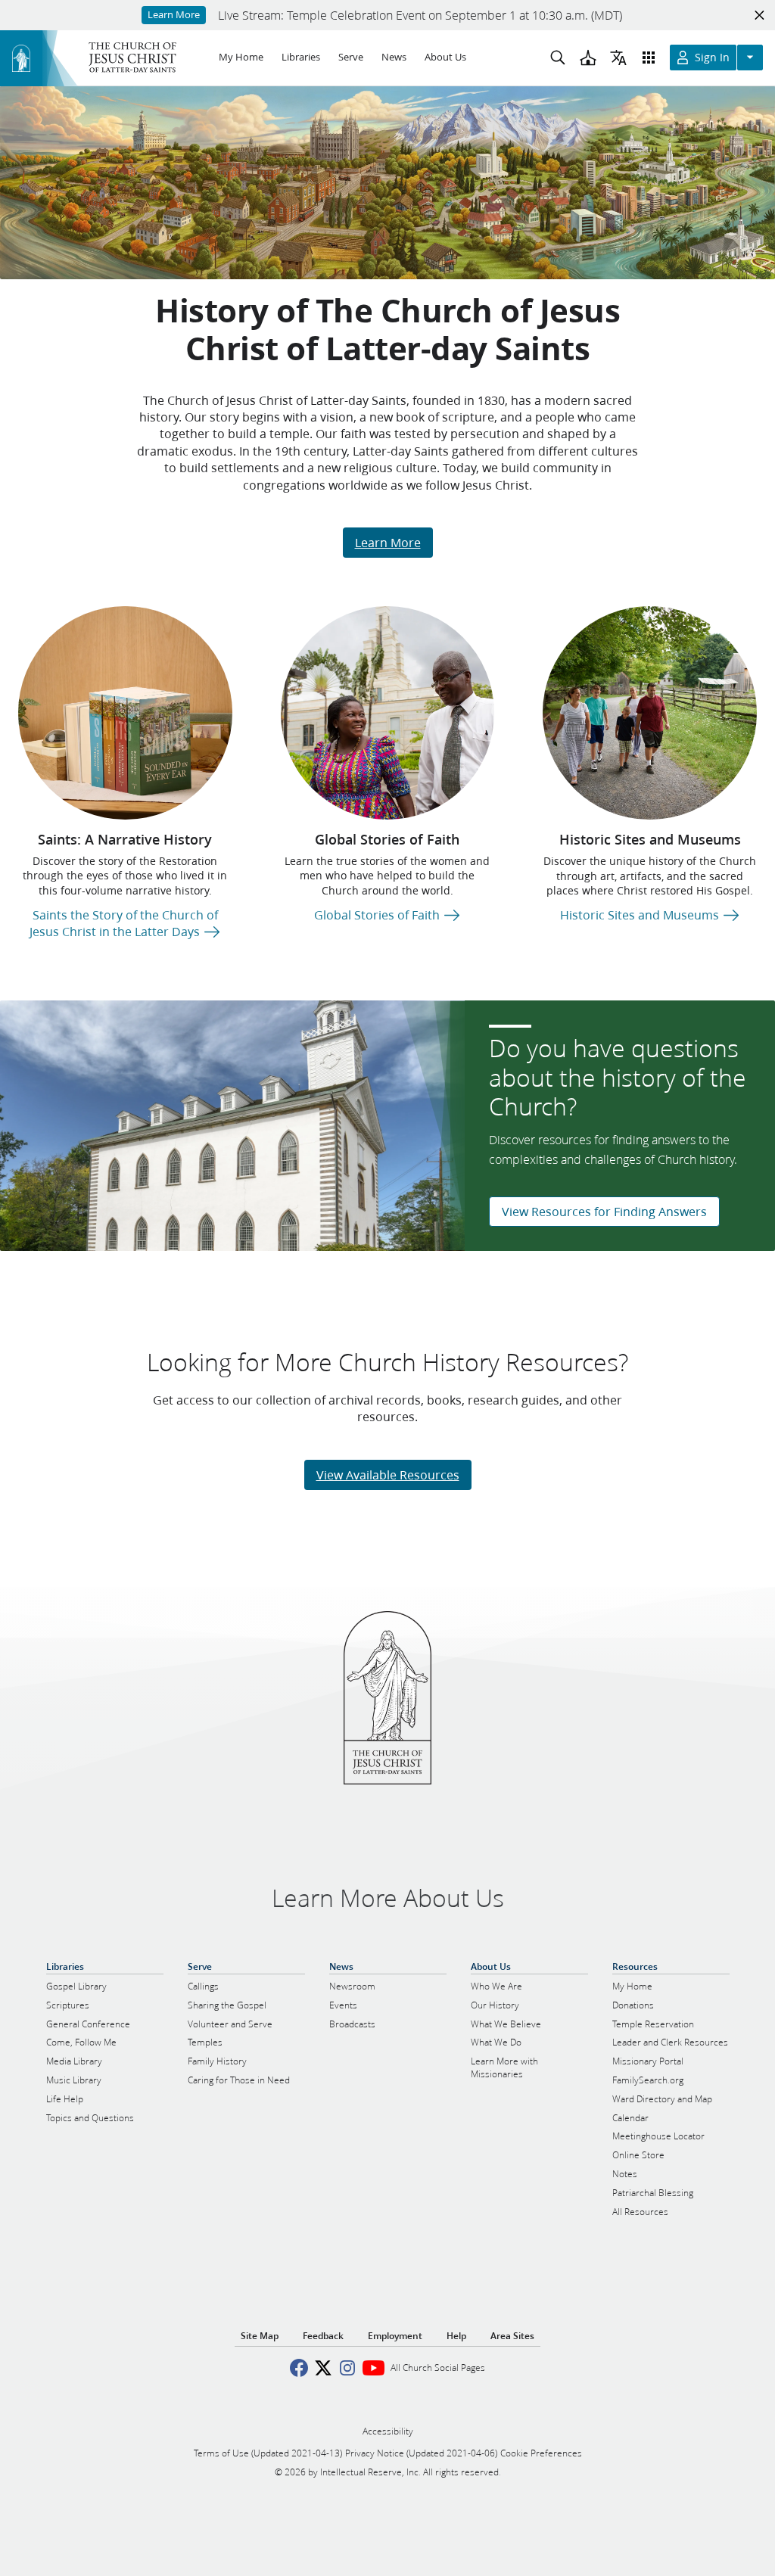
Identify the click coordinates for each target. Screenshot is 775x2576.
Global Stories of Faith (387, 839)
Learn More (388, 542)
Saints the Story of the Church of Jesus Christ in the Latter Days (124, 923)
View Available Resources (388, 1475)
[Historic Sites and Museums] (650, 713)
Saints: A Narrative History (125, 839)
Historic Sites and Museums (650, 839)
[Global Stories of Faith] (388, 713)
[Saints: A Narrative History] (125, 713)
